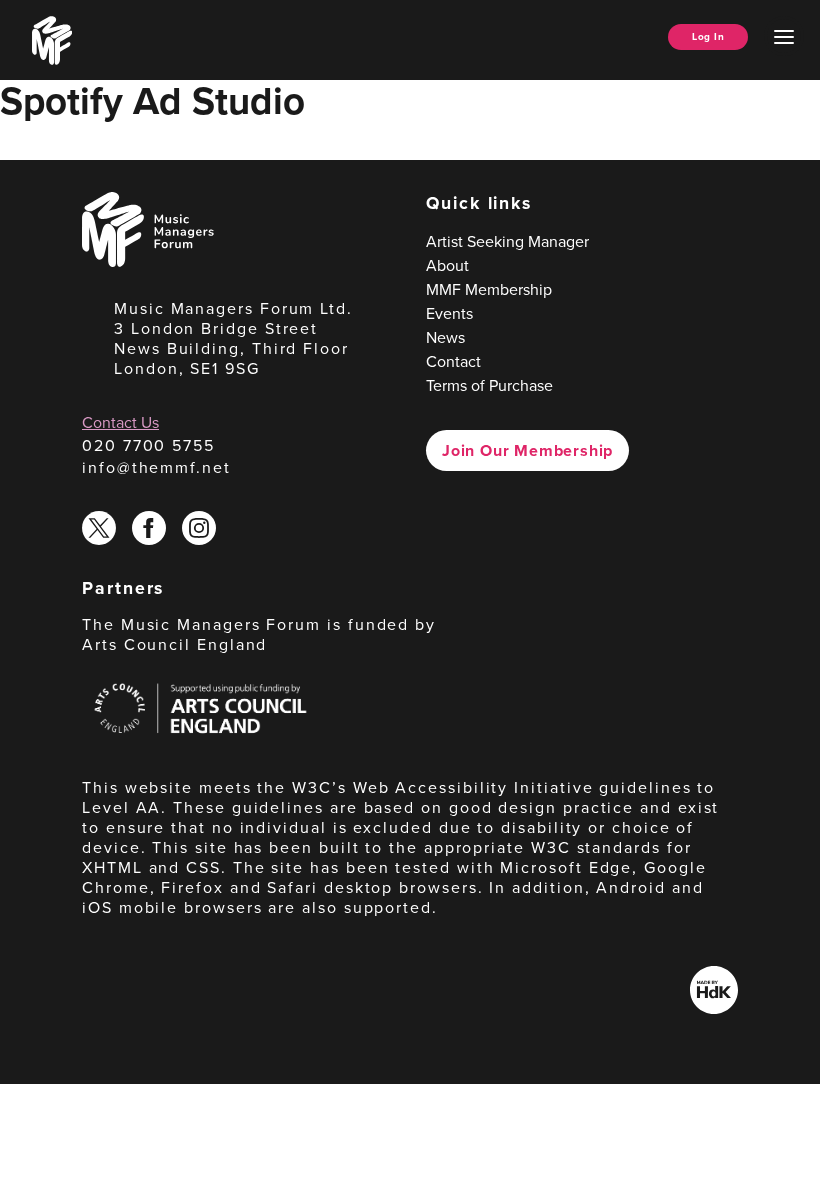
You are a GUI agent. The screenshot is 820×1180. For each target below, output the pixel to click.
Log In (708, 36)
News (445, 337)
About (447, 265)
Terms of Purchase (489, 385)
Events (449, 313)
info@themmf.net (156, 467)
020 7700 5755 (148, 445)
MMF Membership (489, 289)
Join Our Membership (527, 450)
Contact (453, 361)
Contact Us (120, 422)
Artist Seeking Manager (507, 241)
